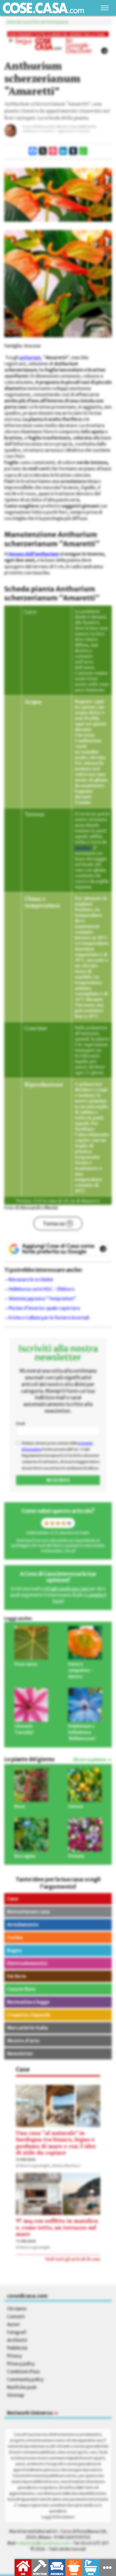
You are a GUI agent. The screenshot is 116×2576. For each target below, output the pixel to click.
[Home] (43, 8)
